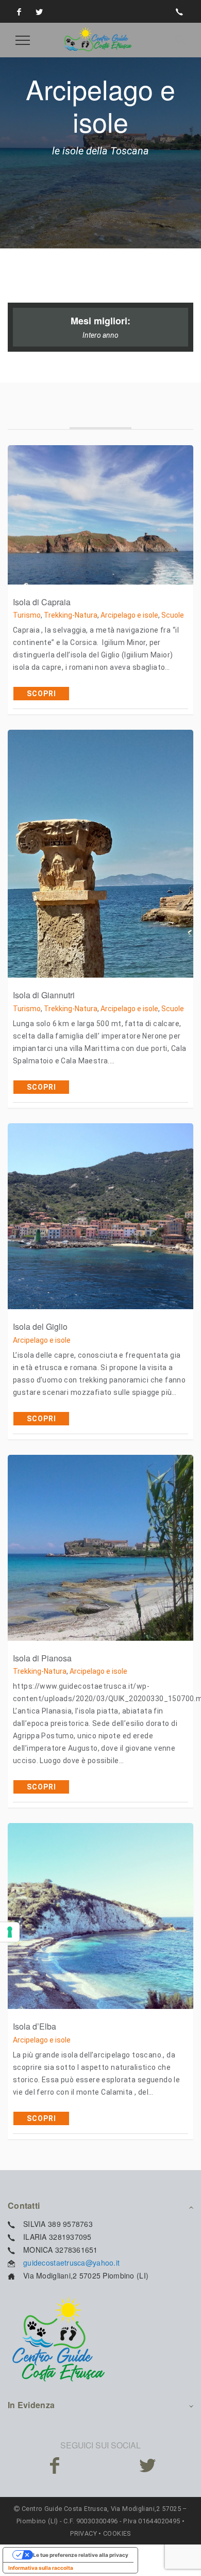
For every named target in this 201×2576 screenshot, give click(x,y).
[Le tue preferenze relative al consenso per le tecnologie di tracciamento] (10, 1932)
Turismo (27, 615)
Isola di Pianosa (42, 1658)
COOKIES (117, 2533)
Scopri (41, 694)
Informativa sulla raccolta (41, 2568)
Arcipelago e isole (129, 615)
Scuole (173, 615)
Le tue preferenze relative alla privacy (81, 2555)
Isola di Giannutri (44, 995)
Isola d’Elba (35, 2026)
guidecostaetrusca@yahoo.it (71, 2263)
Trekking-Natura (71, 615)
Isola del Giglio (40, 1326)
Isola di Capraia (42, 602)
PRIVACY (83, 2533)
